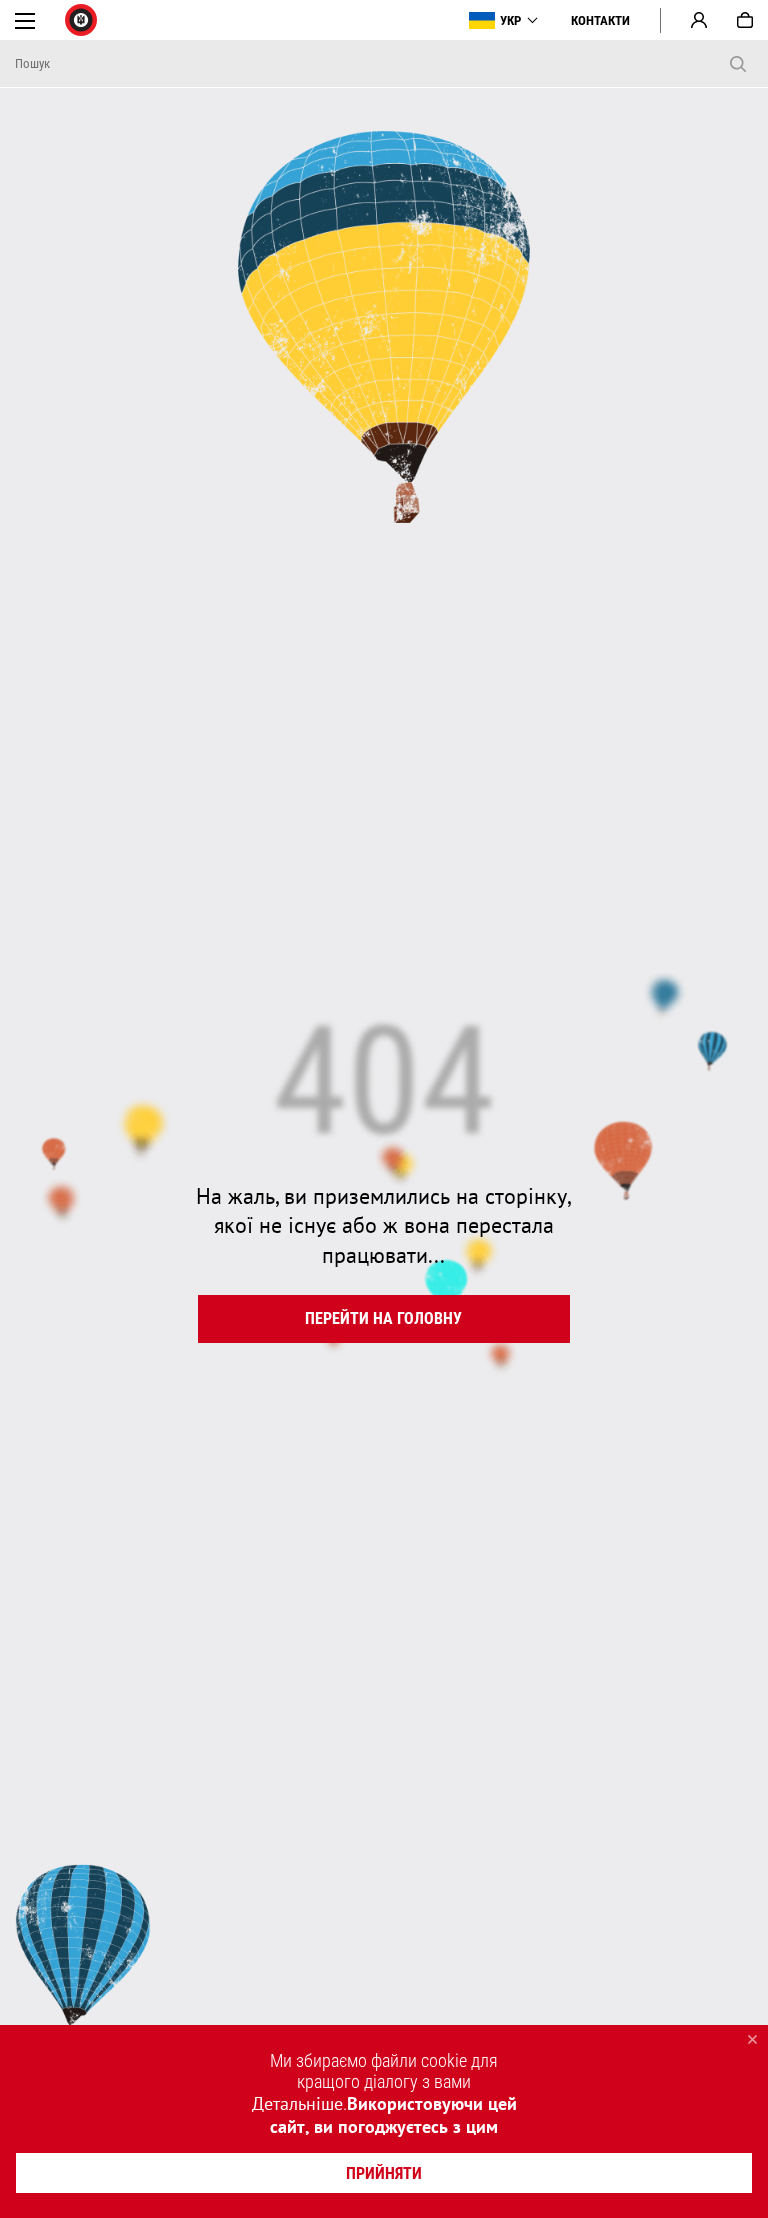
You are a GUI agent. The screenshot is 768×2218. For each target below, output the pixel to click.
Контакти (600, 20)
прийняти (384, 2173)
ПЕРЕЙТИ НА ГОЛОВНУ (383, 1318)
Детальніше (297, 2103)
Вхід (699, 20)
